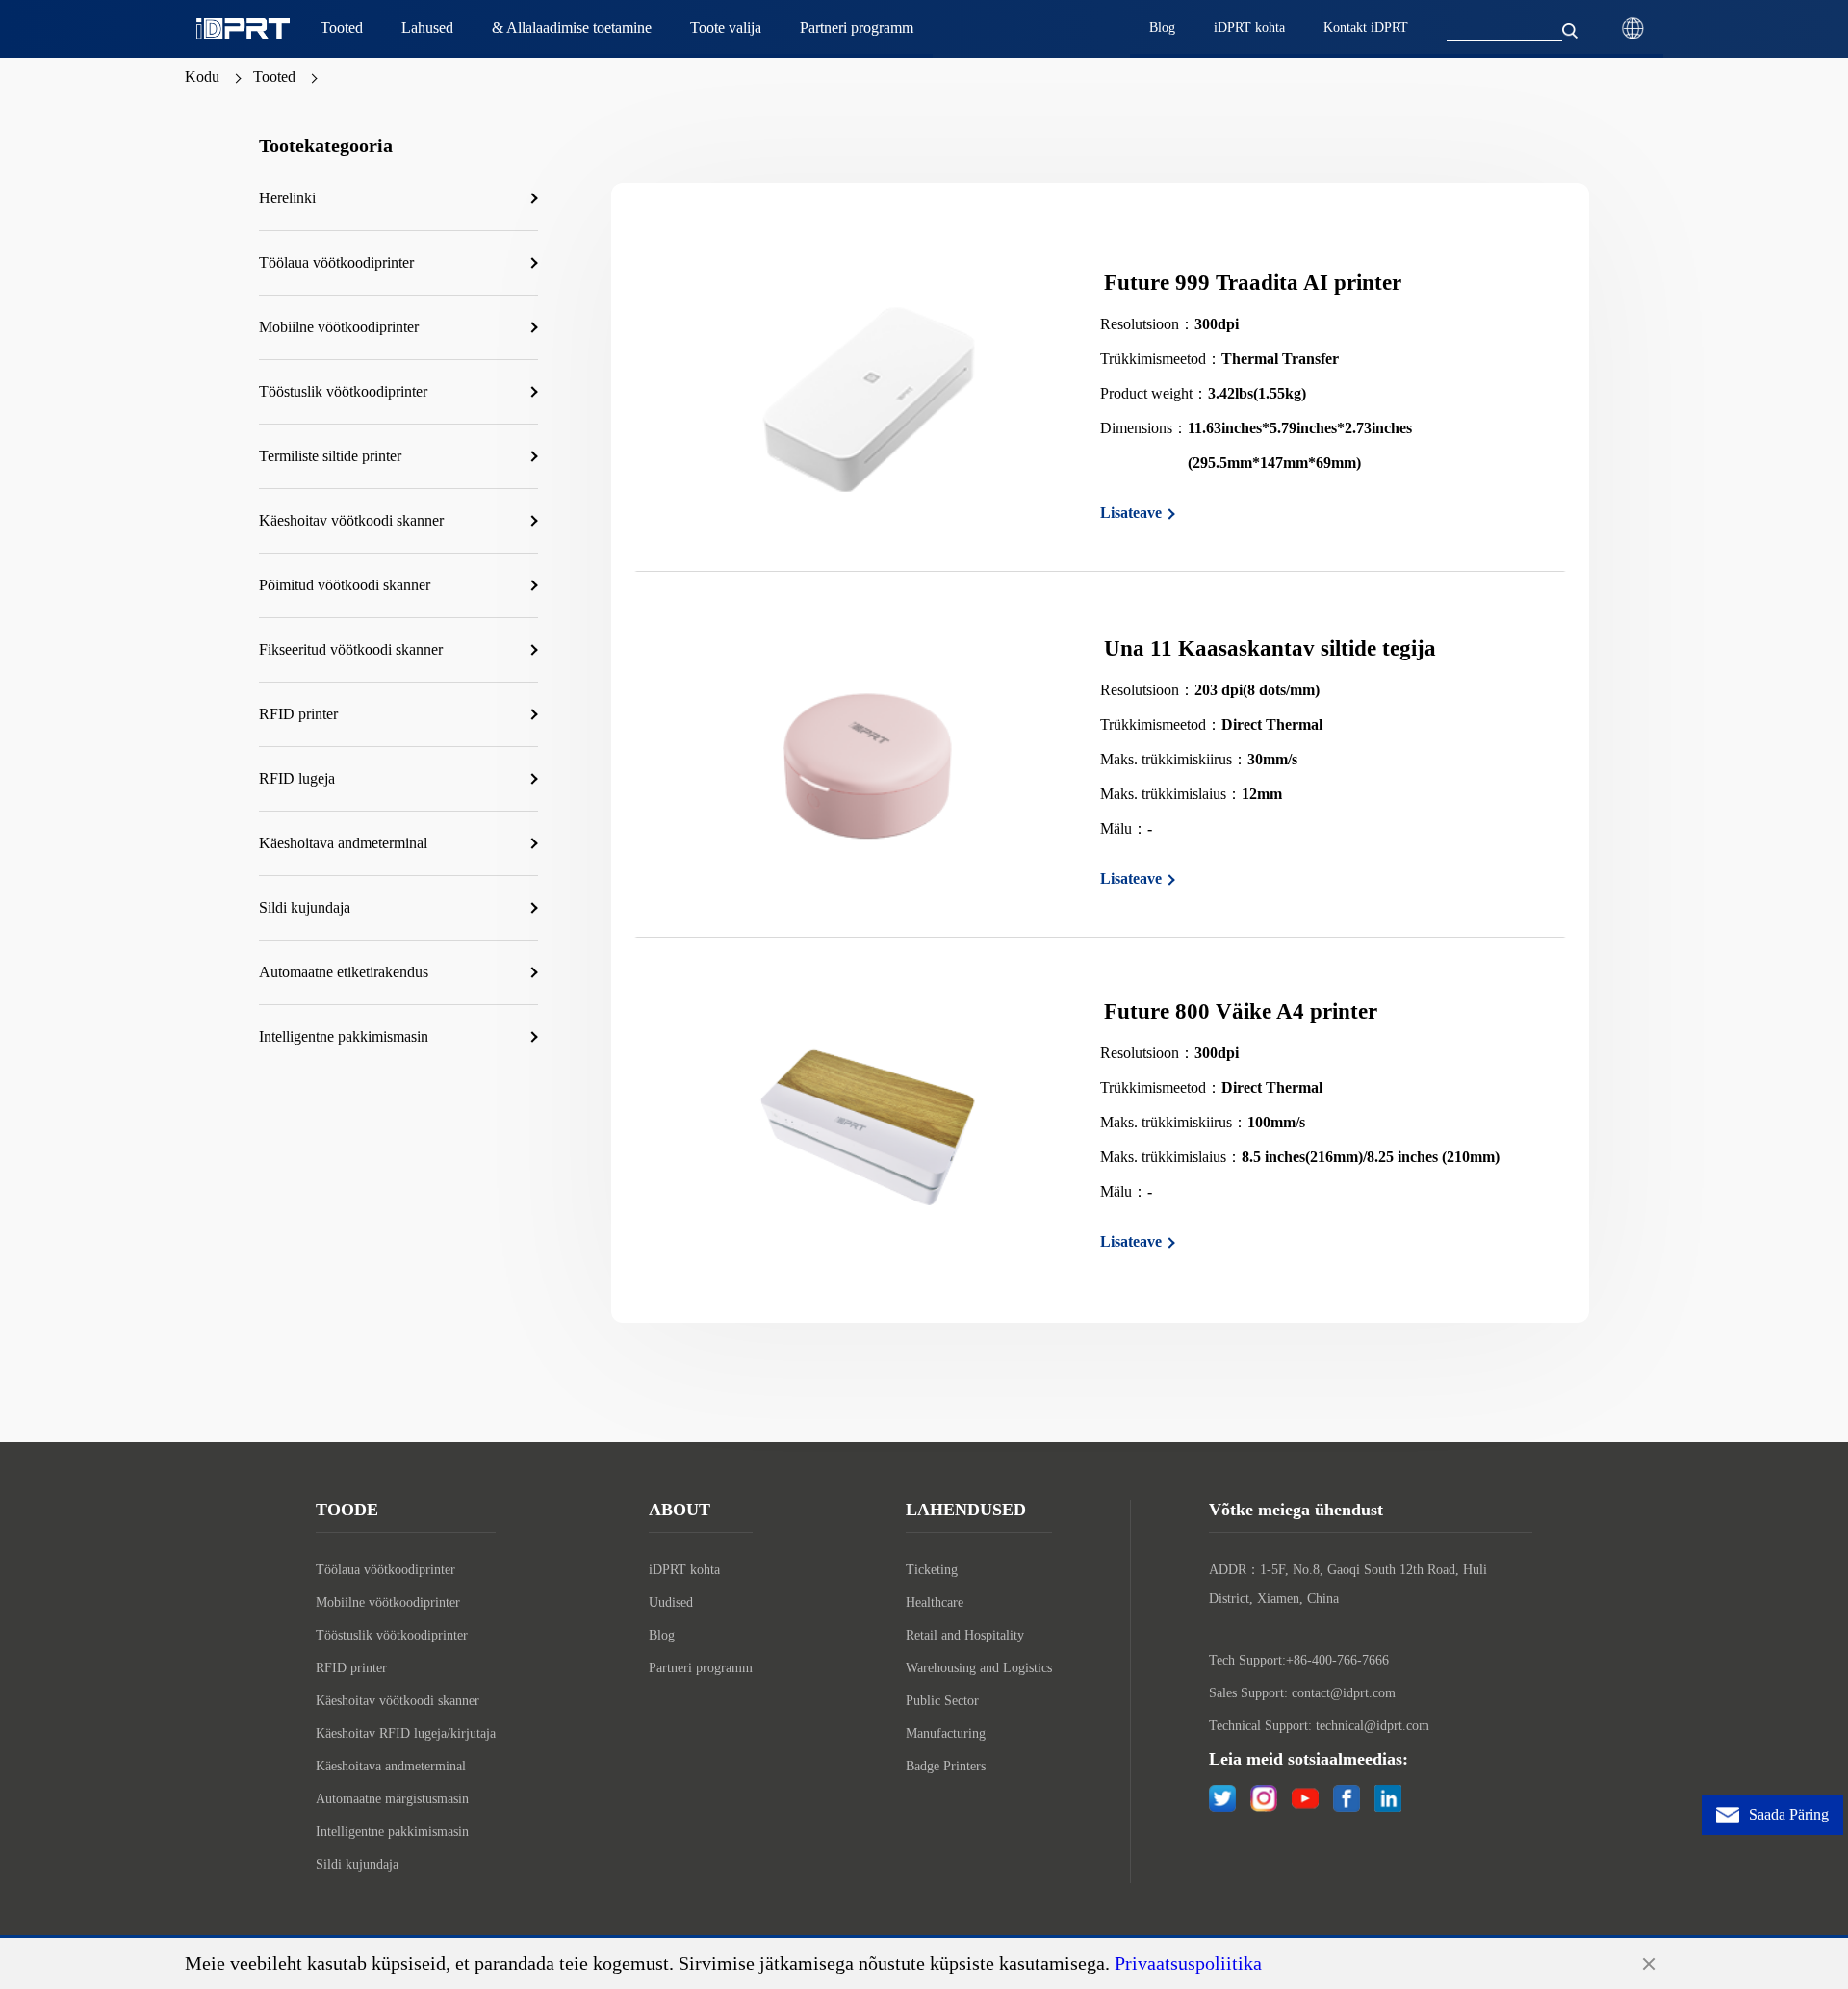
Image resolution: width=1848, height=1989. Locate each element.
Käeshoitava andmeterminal (391, 1766)
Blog (662, 1635)
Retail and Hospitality (965, 1635)
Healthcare (935, 1602)
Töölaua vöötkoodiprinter (385, 1570)
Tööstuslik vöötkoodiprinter (392, 1635)
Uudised (671, 1602)
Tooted (274, 77)
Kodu (202, 77)
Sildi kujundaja (357, 1864)
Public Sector (942, 1701)
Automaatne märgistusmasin (392, 1799)
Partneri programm (701, 1668)
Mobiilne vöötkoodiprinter (388, 1602)
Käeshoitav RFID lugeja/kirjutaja (406, 1733)
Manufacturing (946, 1733)
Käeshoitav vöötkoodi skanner (398, 1701)
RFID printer (351, 1668)
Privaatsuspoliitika (1188, 1963)
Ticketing (932, 1570)
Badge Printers (946, 1766)
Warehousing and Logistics (979, 1668)
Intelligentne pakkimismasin (392, 1832)
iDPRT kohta (684, 1570)
